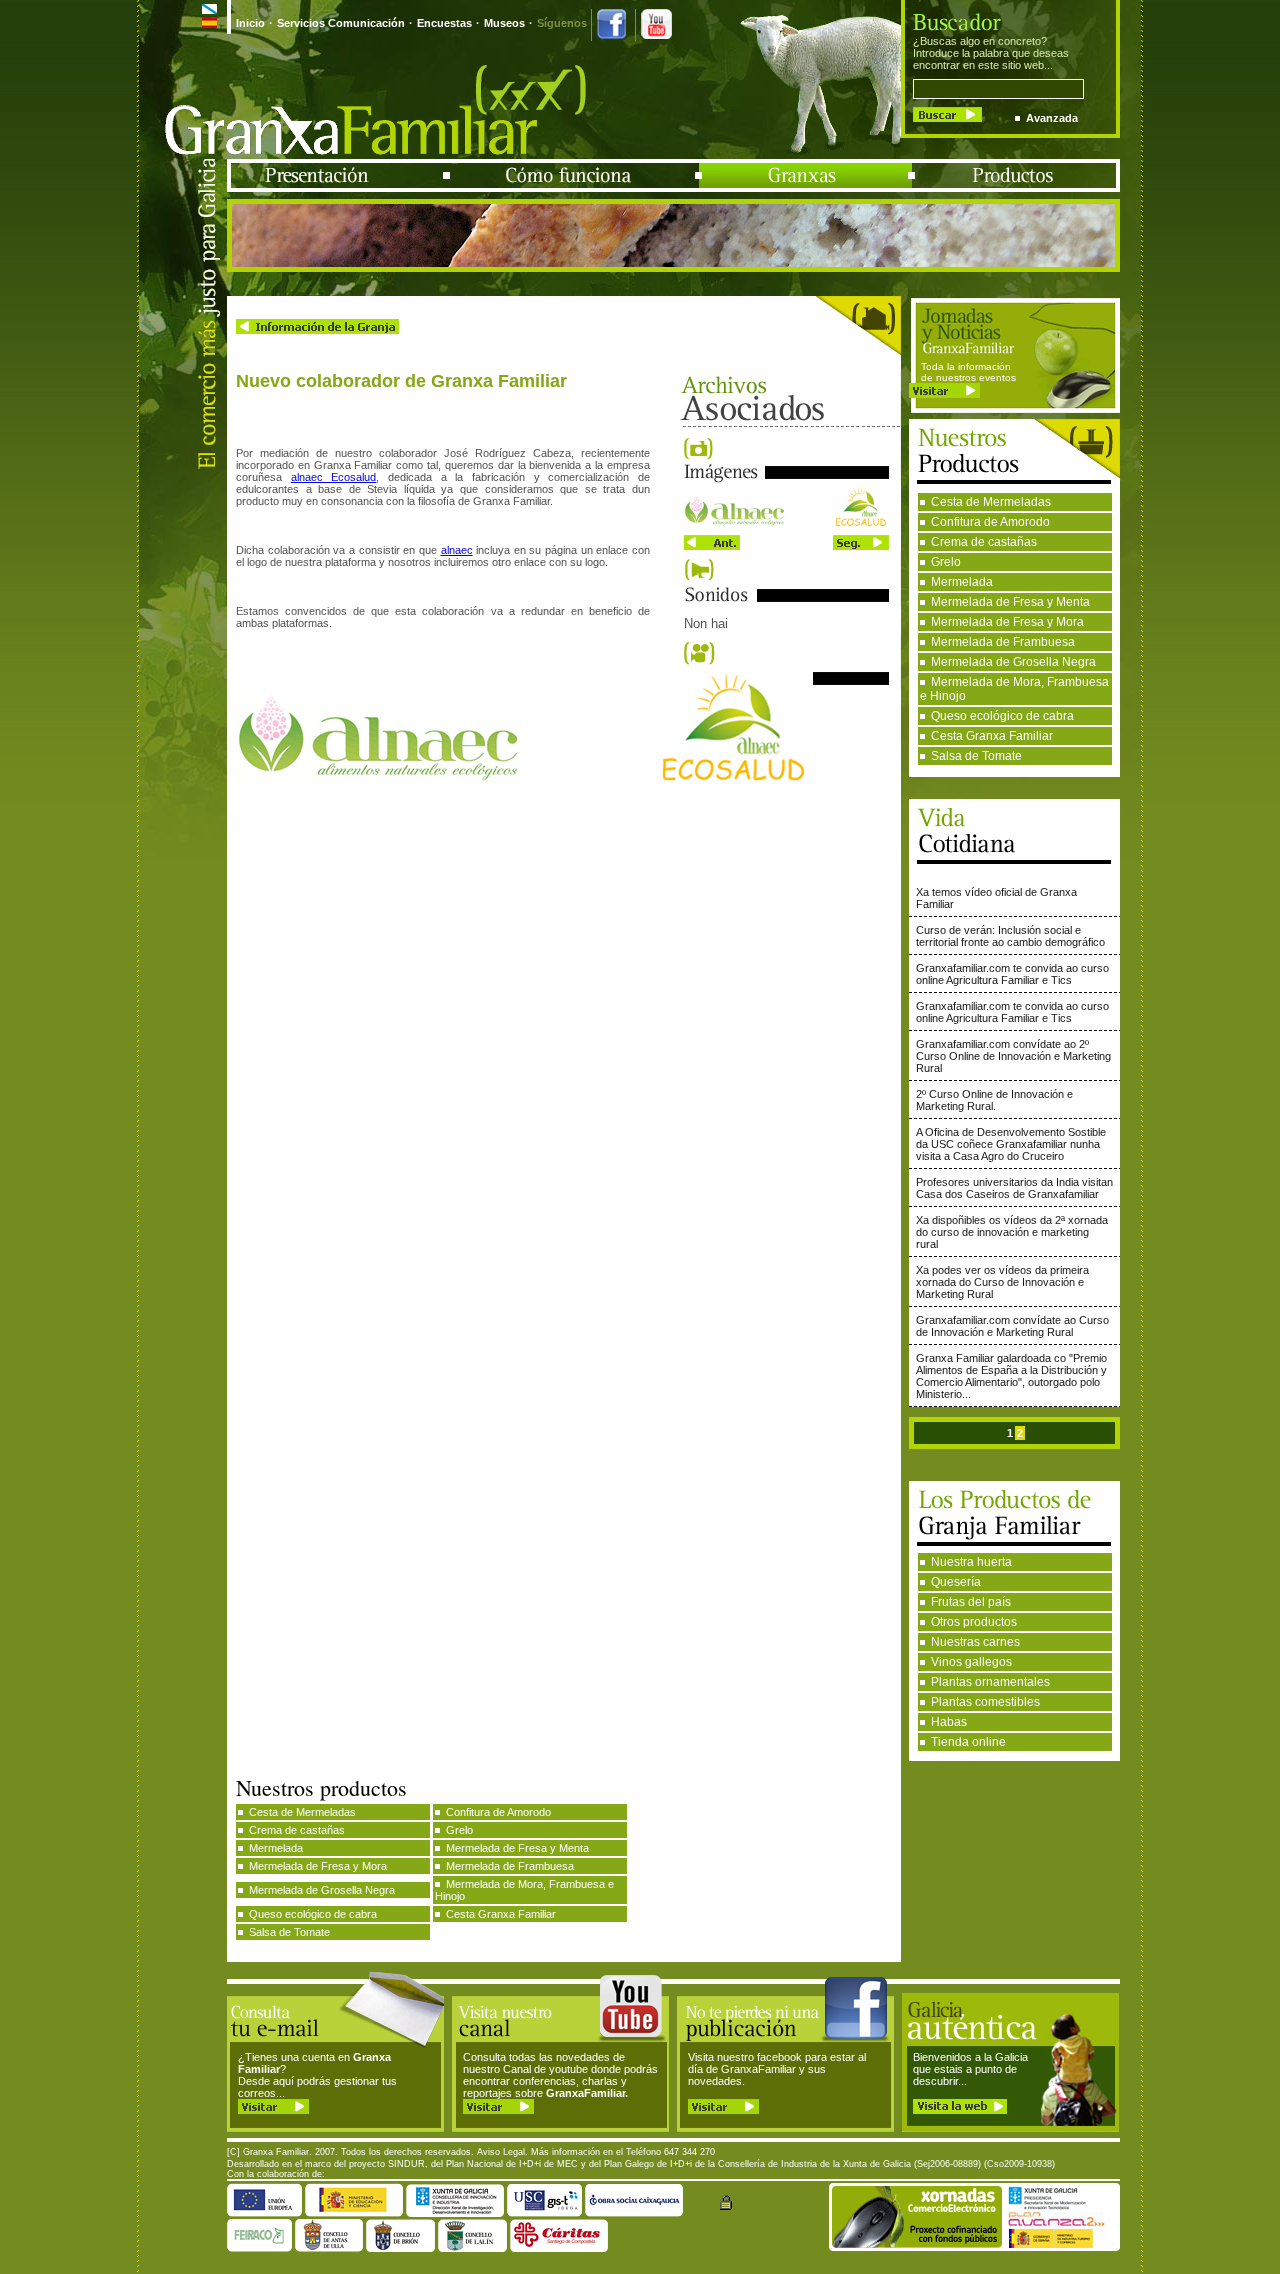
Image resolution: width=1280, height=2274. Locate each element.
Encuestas (444, 23)
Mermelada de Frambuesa (1003, 642)
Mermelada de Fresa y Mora (1007, 622)
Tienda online (968, 1742)
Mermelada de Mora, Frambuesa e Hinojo (1014, 689)
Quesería (956, 1582)
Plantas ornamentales (990, 1682)
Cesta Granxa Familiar (992, 736)
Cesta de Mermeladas (991, 502)
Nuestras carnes (975, 1642)
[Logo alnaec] (786, 524)
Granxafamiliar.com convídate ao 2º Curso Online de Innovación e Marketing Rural (1013, 1056)
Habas (949, 1722)
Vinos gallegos (971, 1662)
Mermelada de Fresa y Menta (1010, 602)
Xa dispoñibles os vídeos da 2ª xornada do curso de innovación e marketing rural (1012, 1232)
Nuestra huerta (971, 1562)
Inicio (250, 23)
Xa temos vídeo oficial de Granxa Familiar (996, 898)
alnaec (457, 550)
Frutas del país (971, 1602)
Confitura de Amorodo (990, 522)
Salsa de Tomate (976, 756)
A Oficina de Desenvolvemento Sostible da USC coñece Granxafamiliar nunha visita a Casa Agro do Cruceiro (1011, 1144)
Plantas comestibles (985, 1702)
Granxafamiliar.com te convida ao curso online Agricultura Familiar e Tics (1012, 974)
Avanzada (1052, 118)
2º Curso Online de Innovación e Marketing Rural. (994, 1100)
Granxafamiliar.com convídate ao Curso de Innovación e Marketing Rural (1012, 1326)
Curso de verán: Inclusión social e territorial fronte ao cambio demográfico (1010, 936)
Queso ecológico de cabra (1002, 716)
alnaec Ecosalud (334, 477)
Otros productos (974, 1622)
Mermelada (962, 582)
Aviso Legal (501, 2152)
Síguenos (562, 23)
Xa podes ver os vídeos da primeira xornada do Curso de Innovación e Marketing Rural (1002, 1282)
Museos (504, 23)
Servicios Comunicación (341, 23)
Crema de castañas (984, 542)
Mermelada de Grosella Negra (1013, 662)
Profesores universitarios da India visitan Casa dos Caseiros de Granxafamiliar (1014, 1188)
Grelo (946, 562)
